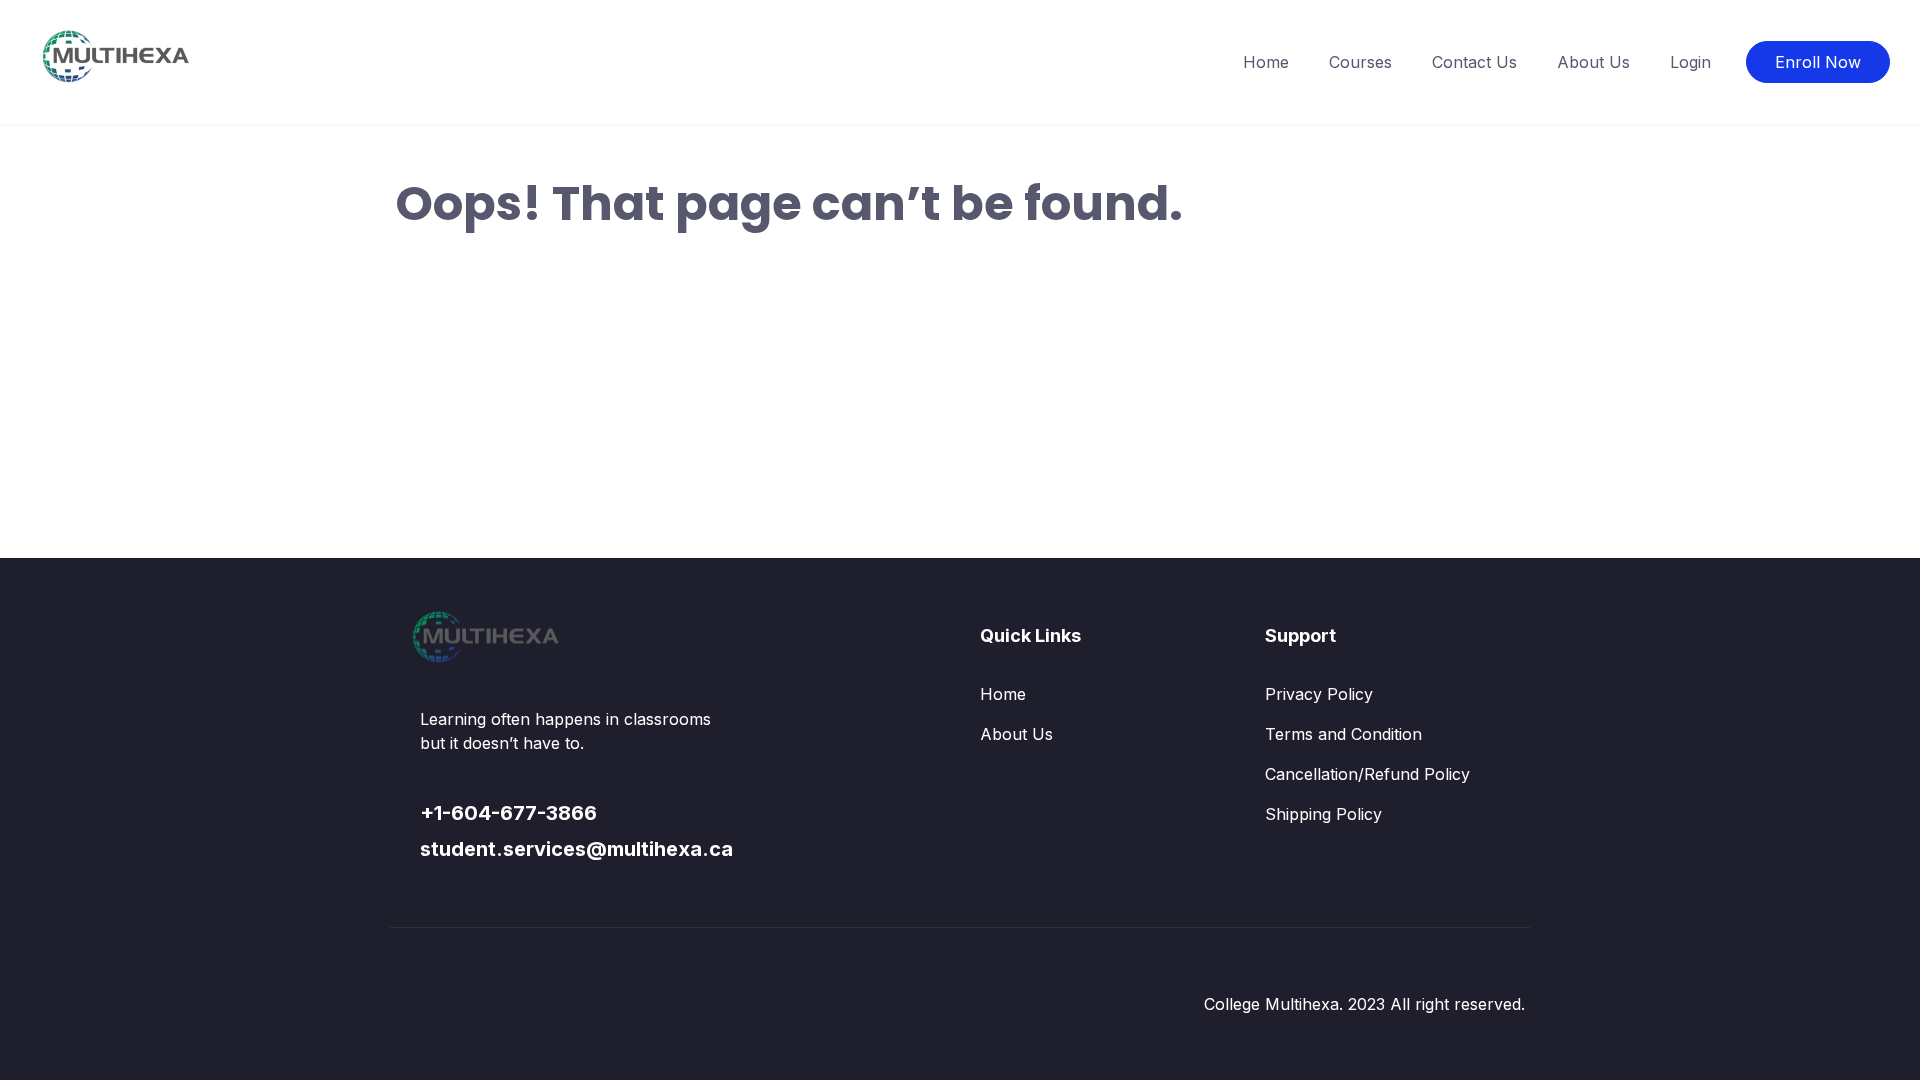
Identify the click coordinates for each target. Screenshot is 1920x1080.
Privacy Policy (1319, 694)
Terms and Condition (1343, 734)
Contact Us (1474, 62)
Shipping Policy (1323, 814)
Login (1690, 62)
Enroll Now (1818, 62)
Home (1266, 62)
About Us (1593, 62)
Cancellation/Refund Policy (1367, 774)
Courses (1360, 62)
